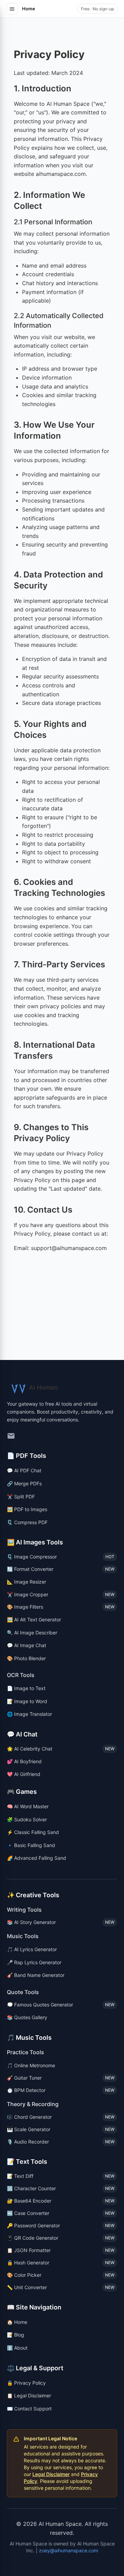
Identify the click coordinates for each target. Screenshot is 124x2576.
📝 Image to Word (27, 1701)
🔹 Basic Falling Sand (31, 1845)
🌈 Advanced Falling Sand (37, 1858)
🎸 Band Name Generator (36, 1975)
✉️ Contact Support (29, 2409)
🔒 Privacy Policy (26, 2383)
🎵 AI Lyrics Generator (32, 1949)
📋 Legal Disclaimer (29, 2395)
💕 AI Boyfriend (24, 1761)
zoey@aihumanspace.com (69, 2550)
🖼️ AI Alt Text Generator (34, 1619)
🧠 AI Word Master (28, 1806)
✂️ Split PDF (21, 1497)
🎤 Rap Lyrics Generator (34, 1962)
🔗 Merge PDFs (24, 1483)
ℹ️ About (17, 2348)
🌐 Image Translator (29, 1714)
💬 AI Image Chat (27, 1645)
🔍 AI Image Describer (32, 1633)
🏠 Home (17, 2322)
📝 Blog (15, 2335)
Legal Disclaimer (51, 2474)
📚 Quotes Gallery (27, 2017)
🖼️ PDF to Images (27, 1509)
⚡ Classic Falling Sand (33, 1832)
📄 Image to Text (26, 1688)
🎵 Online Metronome (31, 2065)
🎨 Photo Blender (26, 1658)
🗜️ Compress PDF (27, 1522)
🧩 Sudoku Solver (27, 1819)
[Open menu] (12, 9)
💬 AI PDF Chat (24, 1470)
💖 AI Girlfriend (24, 1774)
